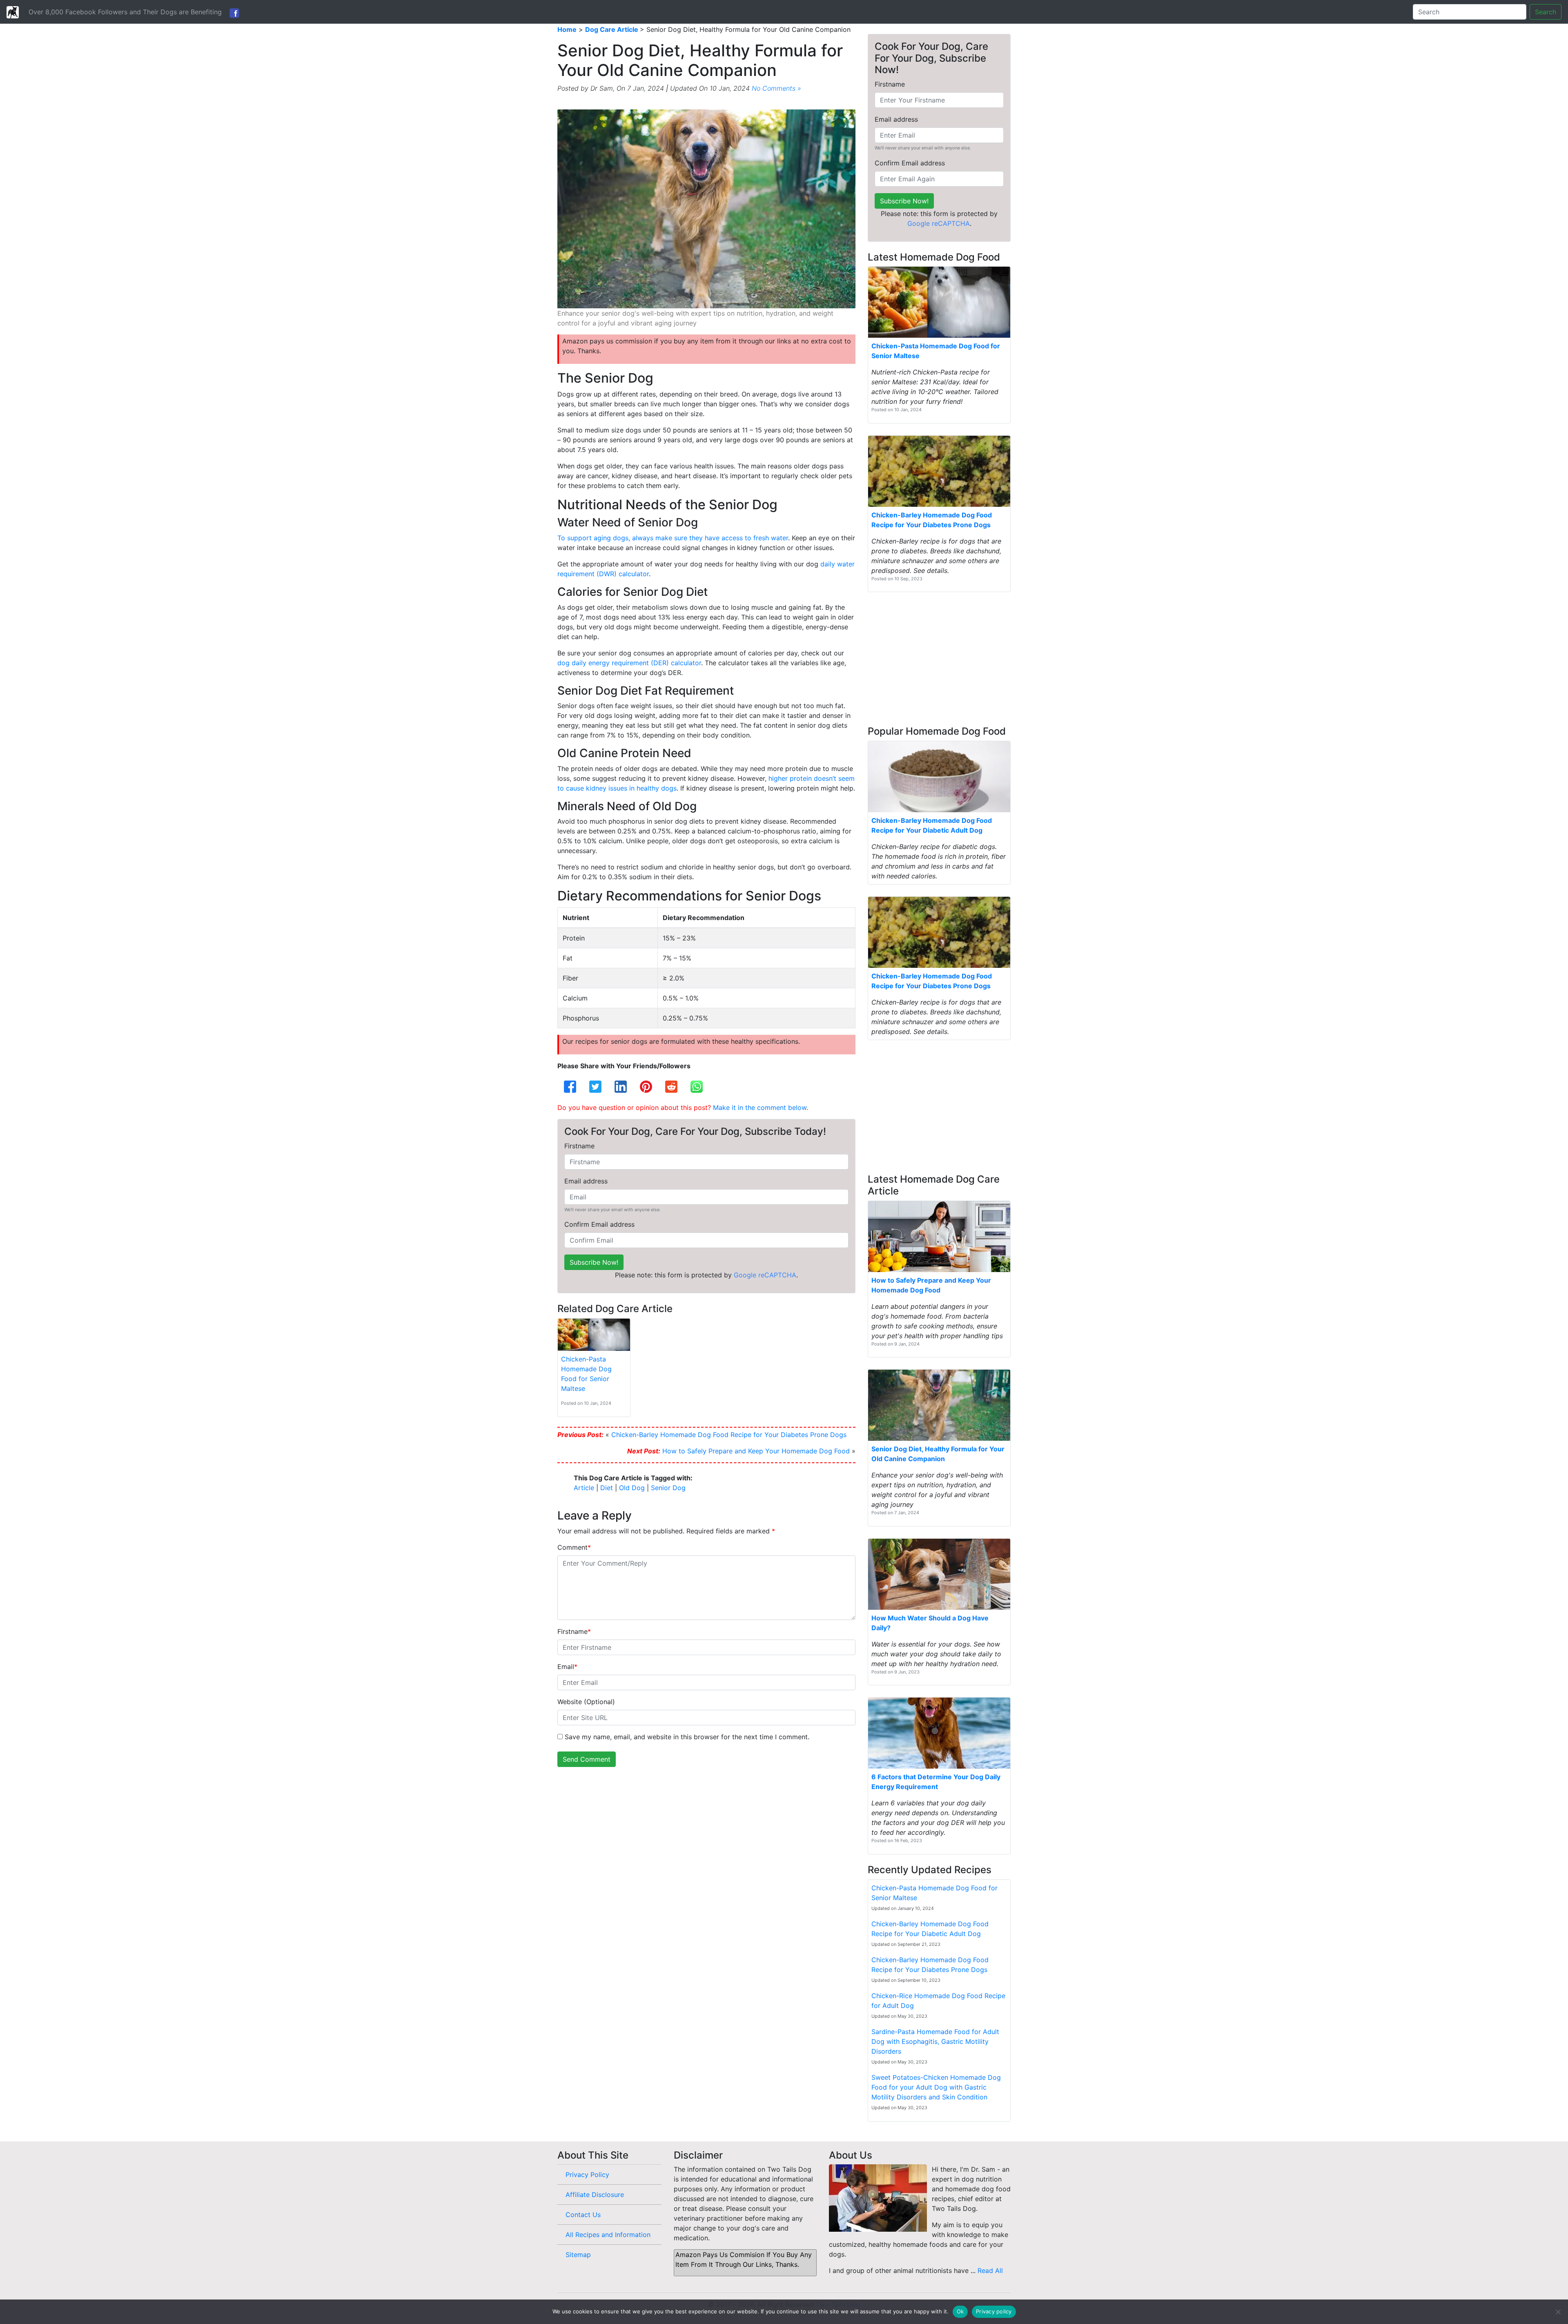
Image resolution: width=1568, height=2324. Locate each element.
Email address (586, 1181)
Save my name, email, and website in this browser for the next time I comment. (687, 1737)
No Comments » (776, 88)
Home (567, 29)
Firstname (579, 1146)
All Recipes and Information (608, 2235)
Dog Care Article (612, 29)
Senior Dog (668, 1488)
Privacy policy (994, 2311)
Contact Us (583, 2215)
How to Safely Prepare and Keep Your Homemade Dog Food (756, 1451)
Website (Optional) (586, 1702)
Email (567, 1667)
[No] (1558, 2312)
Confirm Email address (599, 1224)
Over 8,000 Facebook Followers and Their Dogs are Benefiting (125, 12)
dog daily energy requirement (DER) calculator (629, 663)
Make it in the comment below (760, 1107)
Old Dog (632, 1488)
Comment (574, 1547)
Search (1546, 12)
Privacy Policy (587, 2175)
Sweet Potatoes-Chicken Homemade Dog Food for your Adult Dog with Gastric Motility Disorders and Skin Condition (936, 2087)
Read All (990, 2271)
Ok (960, 2311)
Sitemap (578, 2255)
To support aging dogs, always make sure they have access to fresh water (673, 538)
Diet (607, 1488)
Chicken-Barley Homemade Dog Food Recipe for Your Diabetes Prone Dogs (729, 1435)
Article (584, 1488)
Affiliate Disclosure (595, 2195)
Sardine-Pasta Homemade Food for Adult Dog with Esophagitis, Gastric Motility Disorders (935, 2041)
